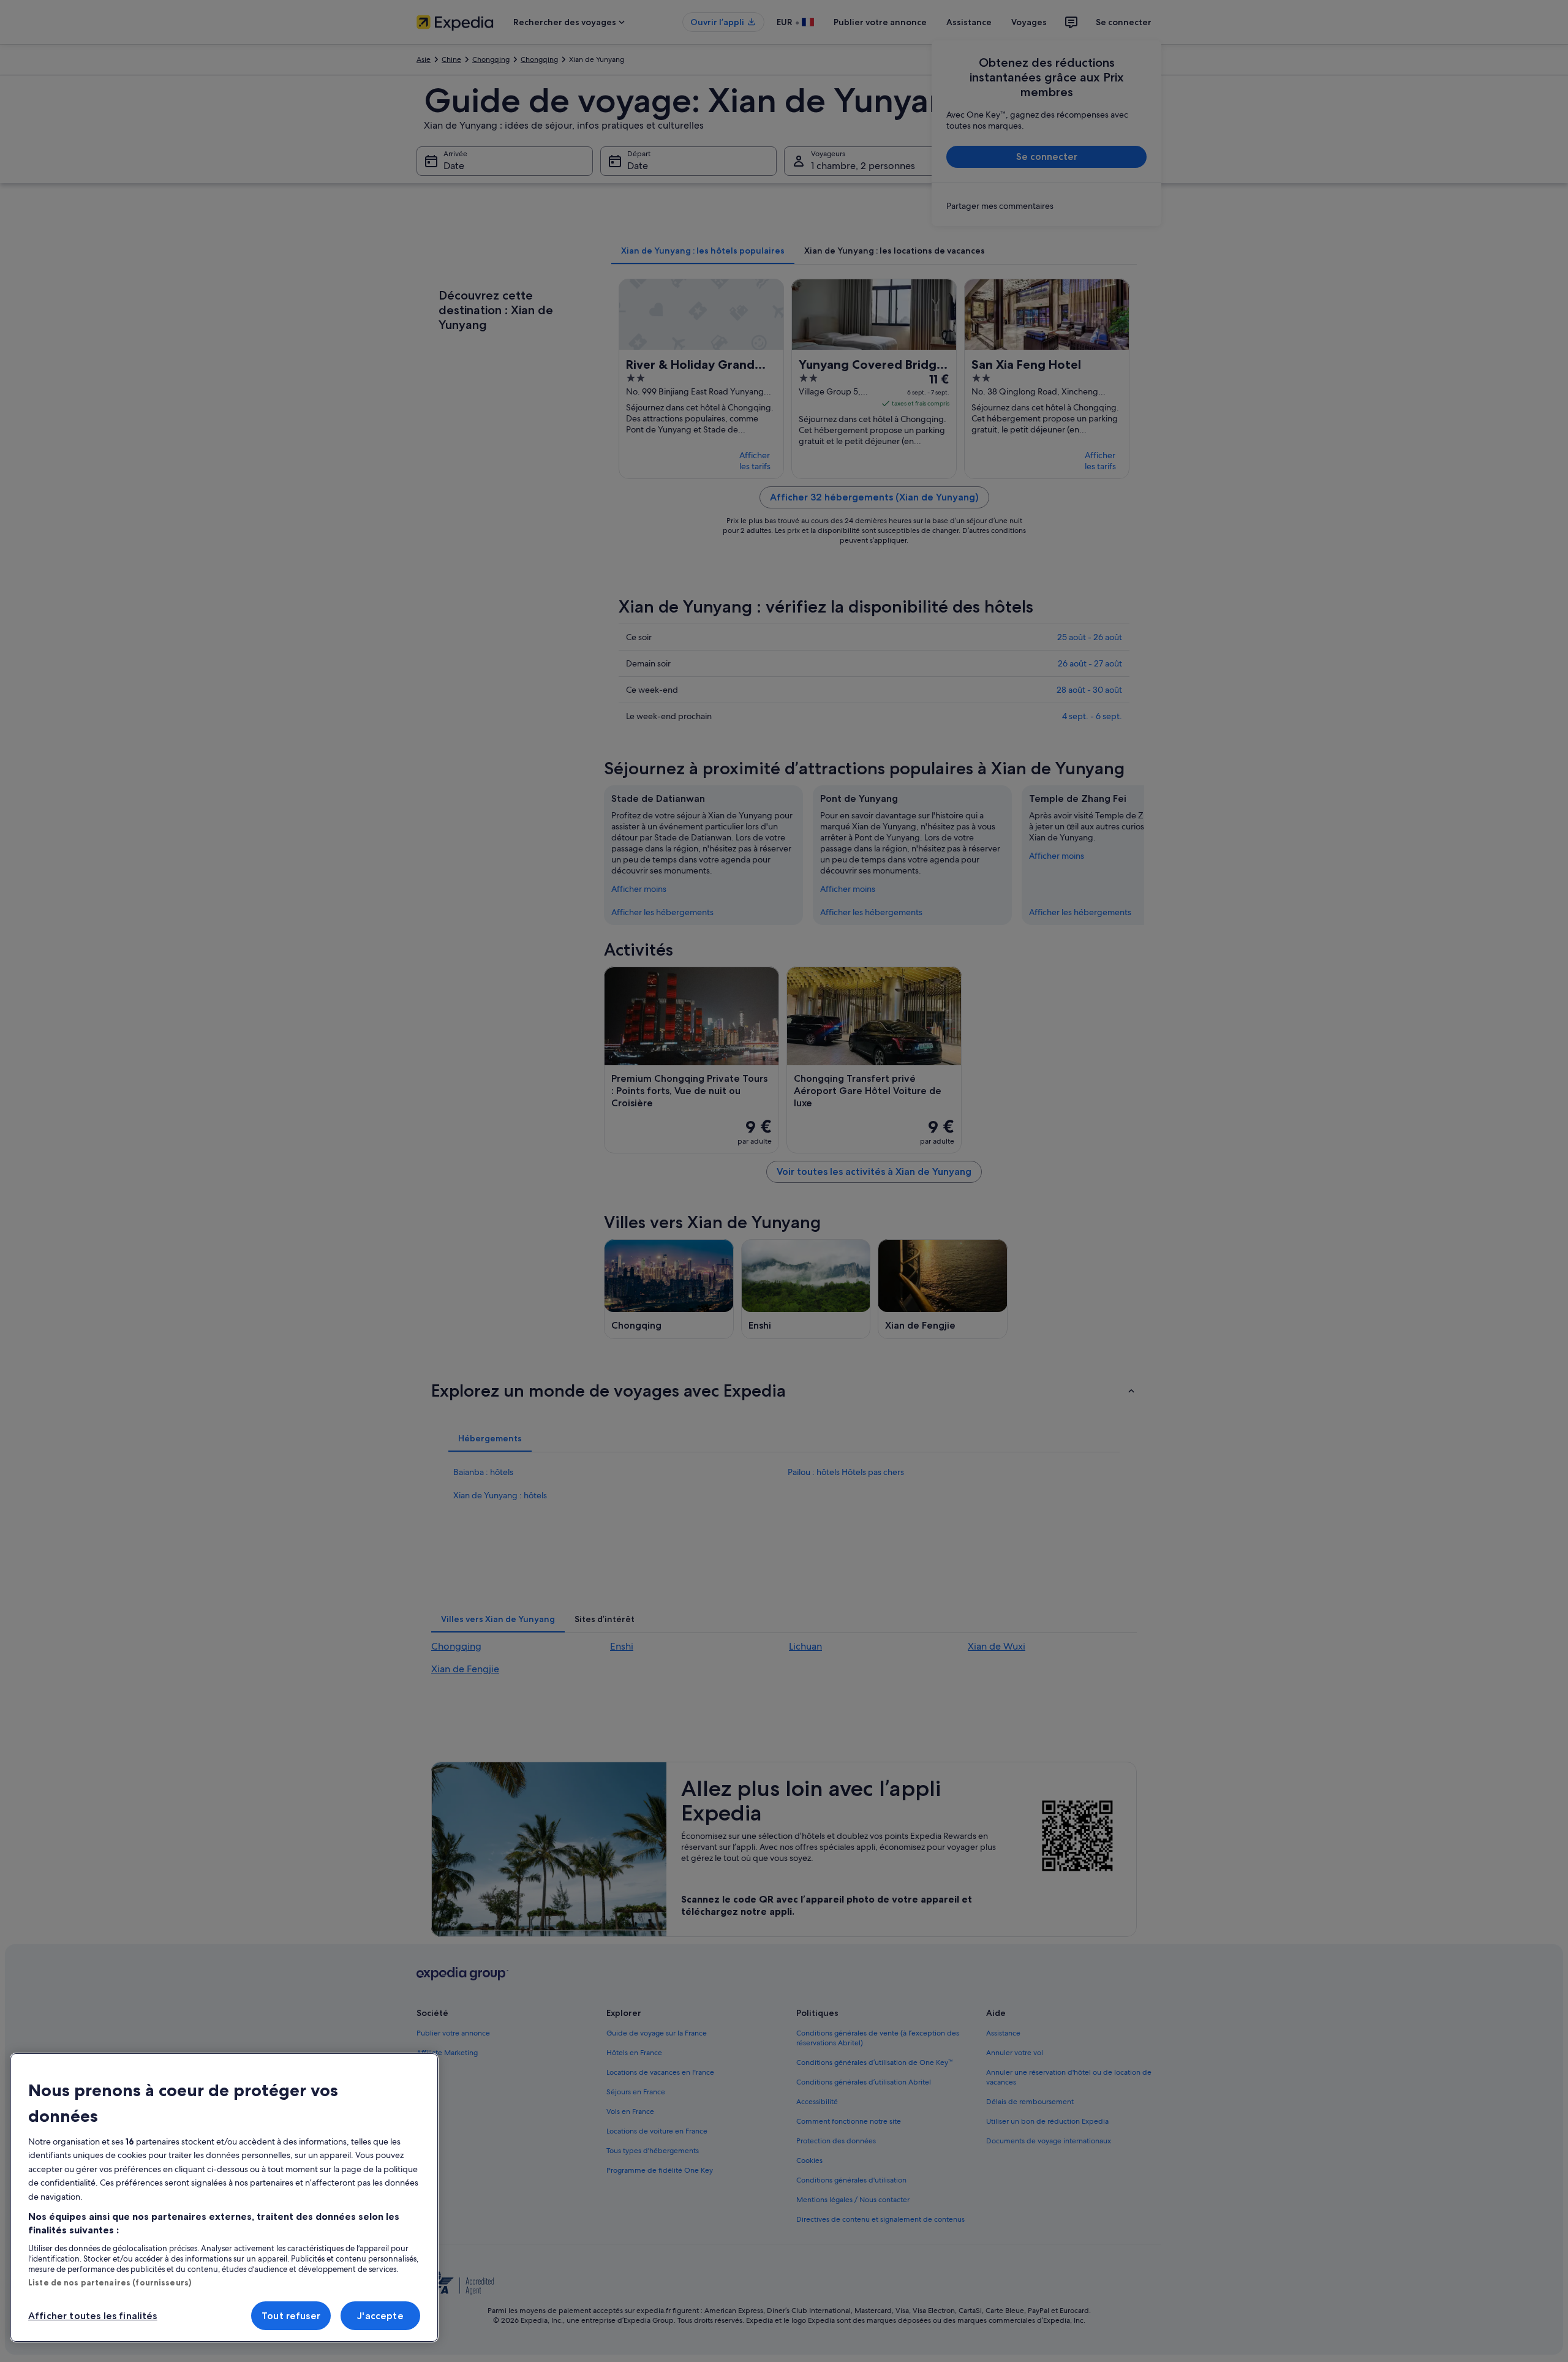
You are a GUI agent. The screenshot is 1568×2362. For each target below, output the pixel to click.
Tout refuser (291, 2316)
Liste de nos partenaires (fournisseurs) (110, 2282)
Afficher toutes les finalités (93, 2316)
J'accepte (380, 2316)
